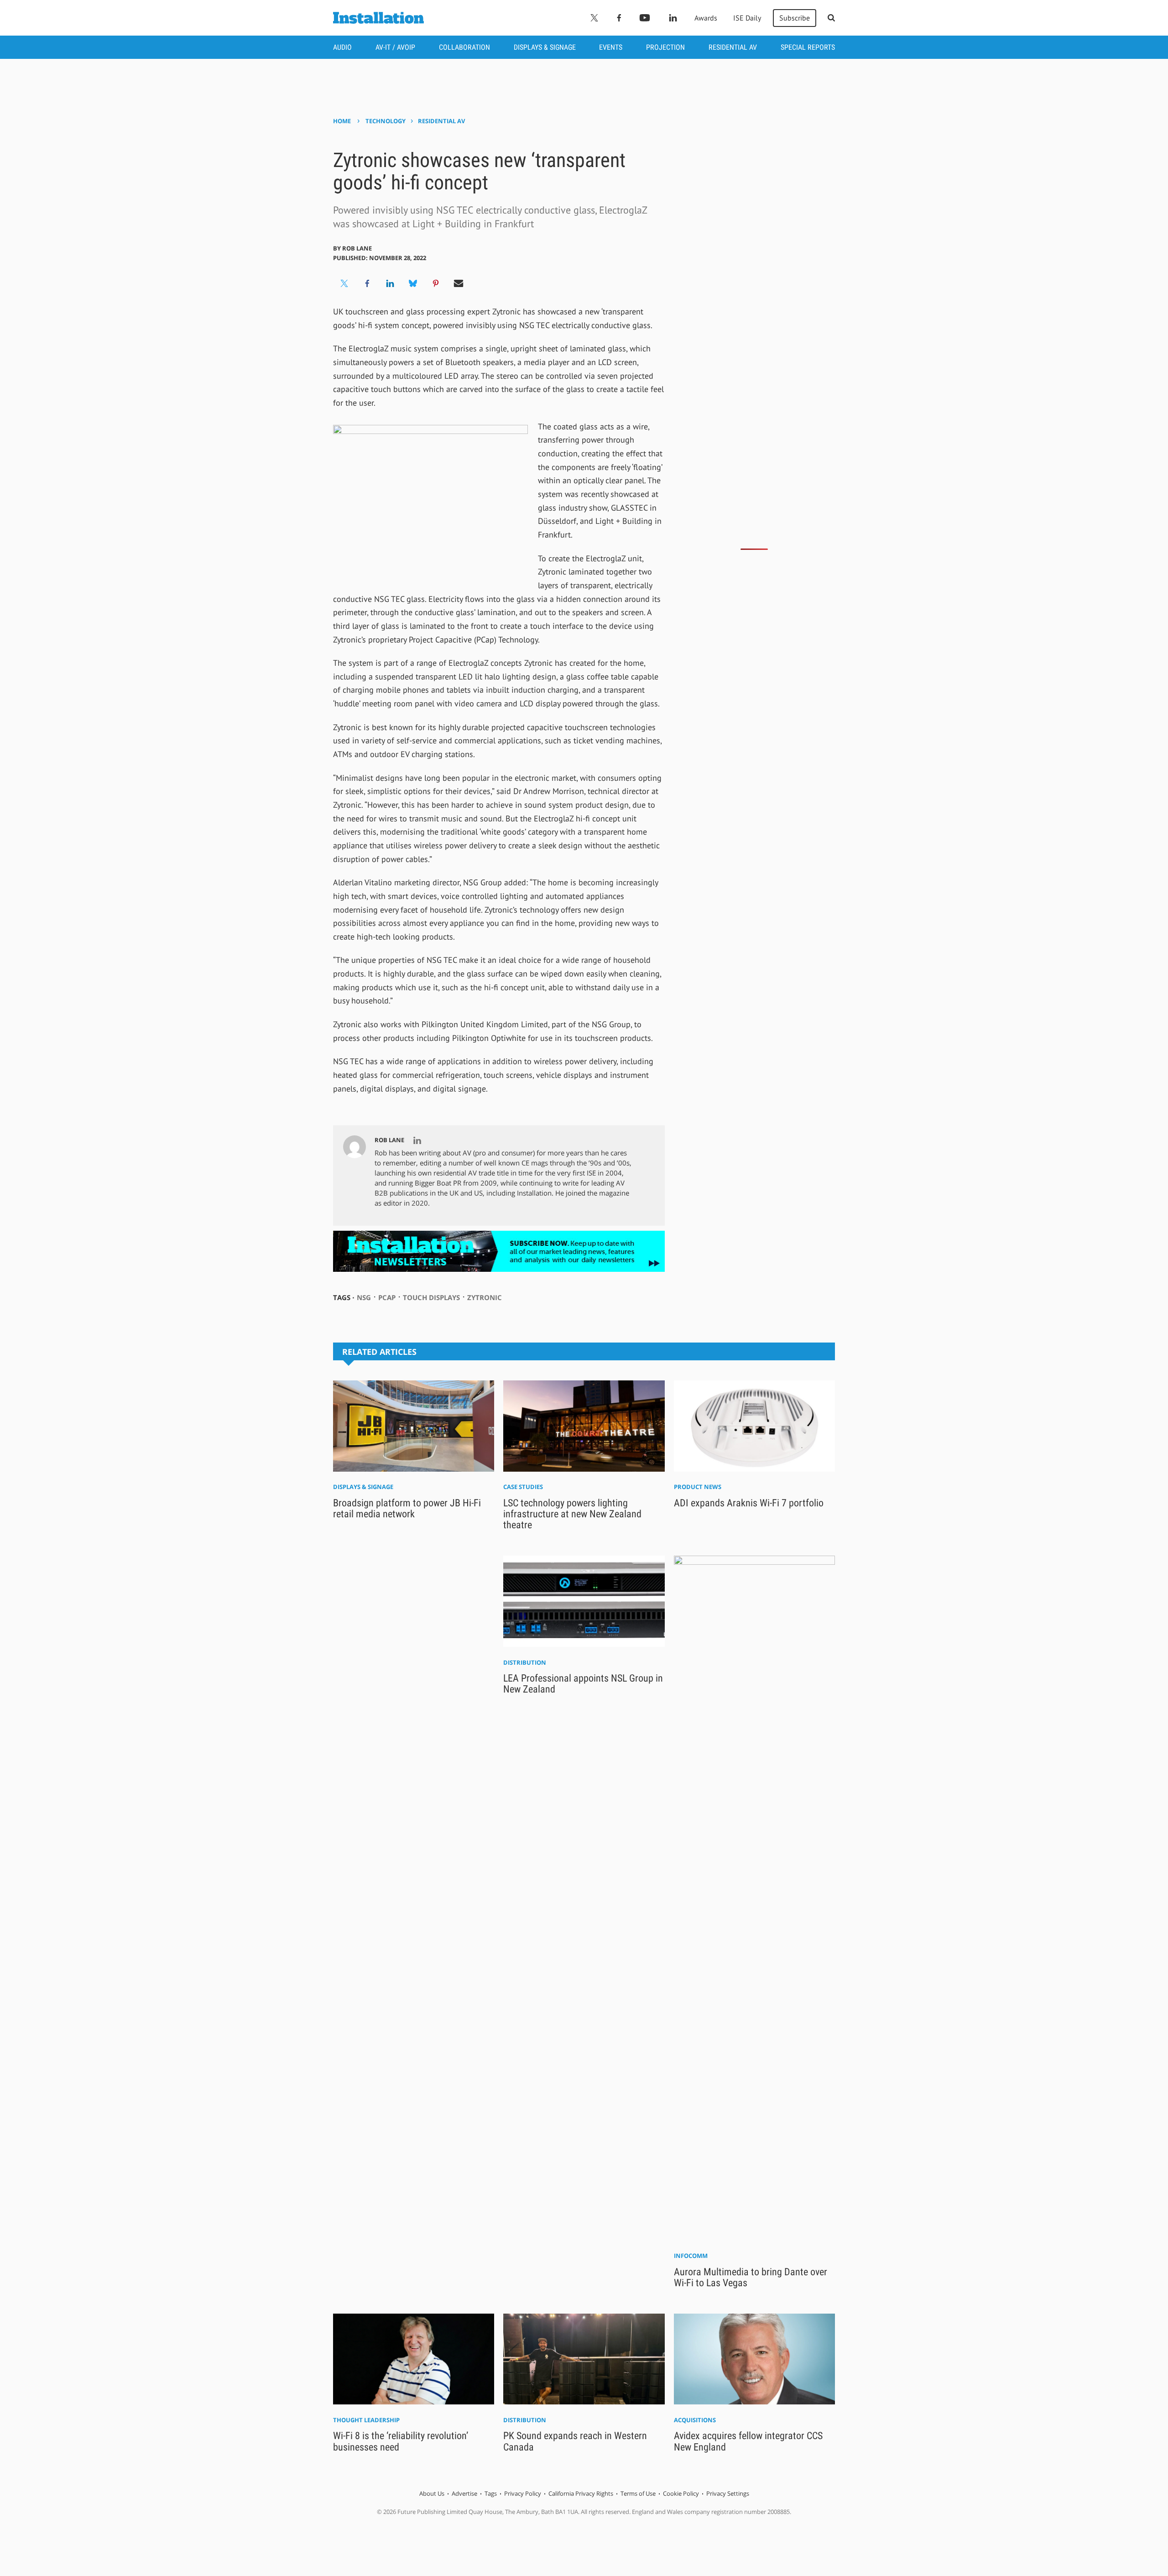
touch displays (431, 1297)
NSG (364, 1297)
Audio (342, 47)
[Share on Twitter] (344, 283)
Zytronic (485, 1297)
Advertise (464, 2493)
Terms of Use (638, 2493)
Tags (491, 2493)
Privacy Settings (728, 2493)
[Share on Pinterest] (436, 283)
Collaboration (464, 47)
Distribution (525, 1662)
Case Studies (523, 1487)
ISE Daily (747, 18)
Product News (698, 1487)
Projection (665, 47)
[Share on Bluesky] (413, 283)
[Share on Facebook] (367, 283)
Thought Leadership (366, 2420)
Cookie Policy (681, 2493)
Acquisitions (695, 2420)
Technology (386, 121)
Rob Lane (357, 248)
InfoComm (691, 2256)
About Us (432, 2493)
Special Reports (808, 47)
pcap (387, 1297)
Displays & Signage (545, 47)
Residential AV (733, 47)
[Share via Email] (459, 283)
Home (342, 121)
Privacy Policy (523, 2493)
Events (611, 47)
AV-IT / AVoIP (395, 47)
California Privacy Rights (581, 2493)
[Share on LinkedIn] (390, 283)
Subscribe (795, 18)
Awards (706, 18)
